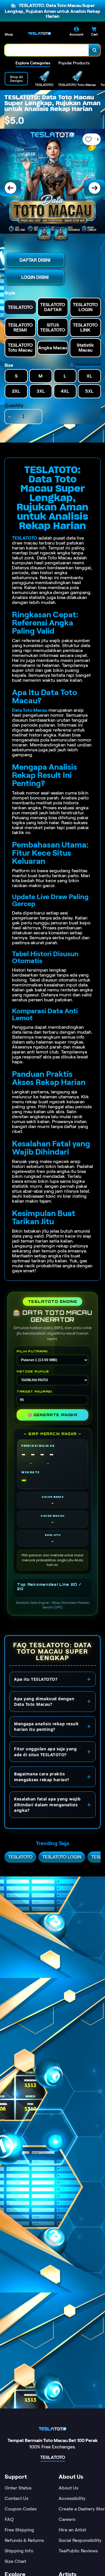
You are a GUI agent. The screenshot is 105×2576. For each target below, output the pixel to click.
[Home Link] (39, 34)
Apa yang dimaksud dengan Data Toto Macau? (44, 1702)
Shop (9, 34)
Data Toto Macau (30, 710)
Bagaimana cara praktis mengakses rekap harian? (42, 1777)
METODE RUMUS (33, 1371)
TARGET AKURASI (34, 1391)
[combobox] (47, 50)
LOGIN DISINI (35, 277)
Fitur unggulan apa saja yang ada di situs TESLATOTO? (45, 1752)
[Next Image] (94, 188)
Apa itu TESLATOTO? (36, 1679)
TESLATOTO (25, 538)
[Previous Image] (10, 188)
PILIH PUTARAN (32, 1351)
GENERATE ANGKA (52, 1415)
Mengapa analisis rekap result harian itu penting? (46, 1727)
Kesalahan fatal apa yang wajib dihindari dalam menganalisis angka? (47, 1805)
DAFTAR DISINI (35, 260)
